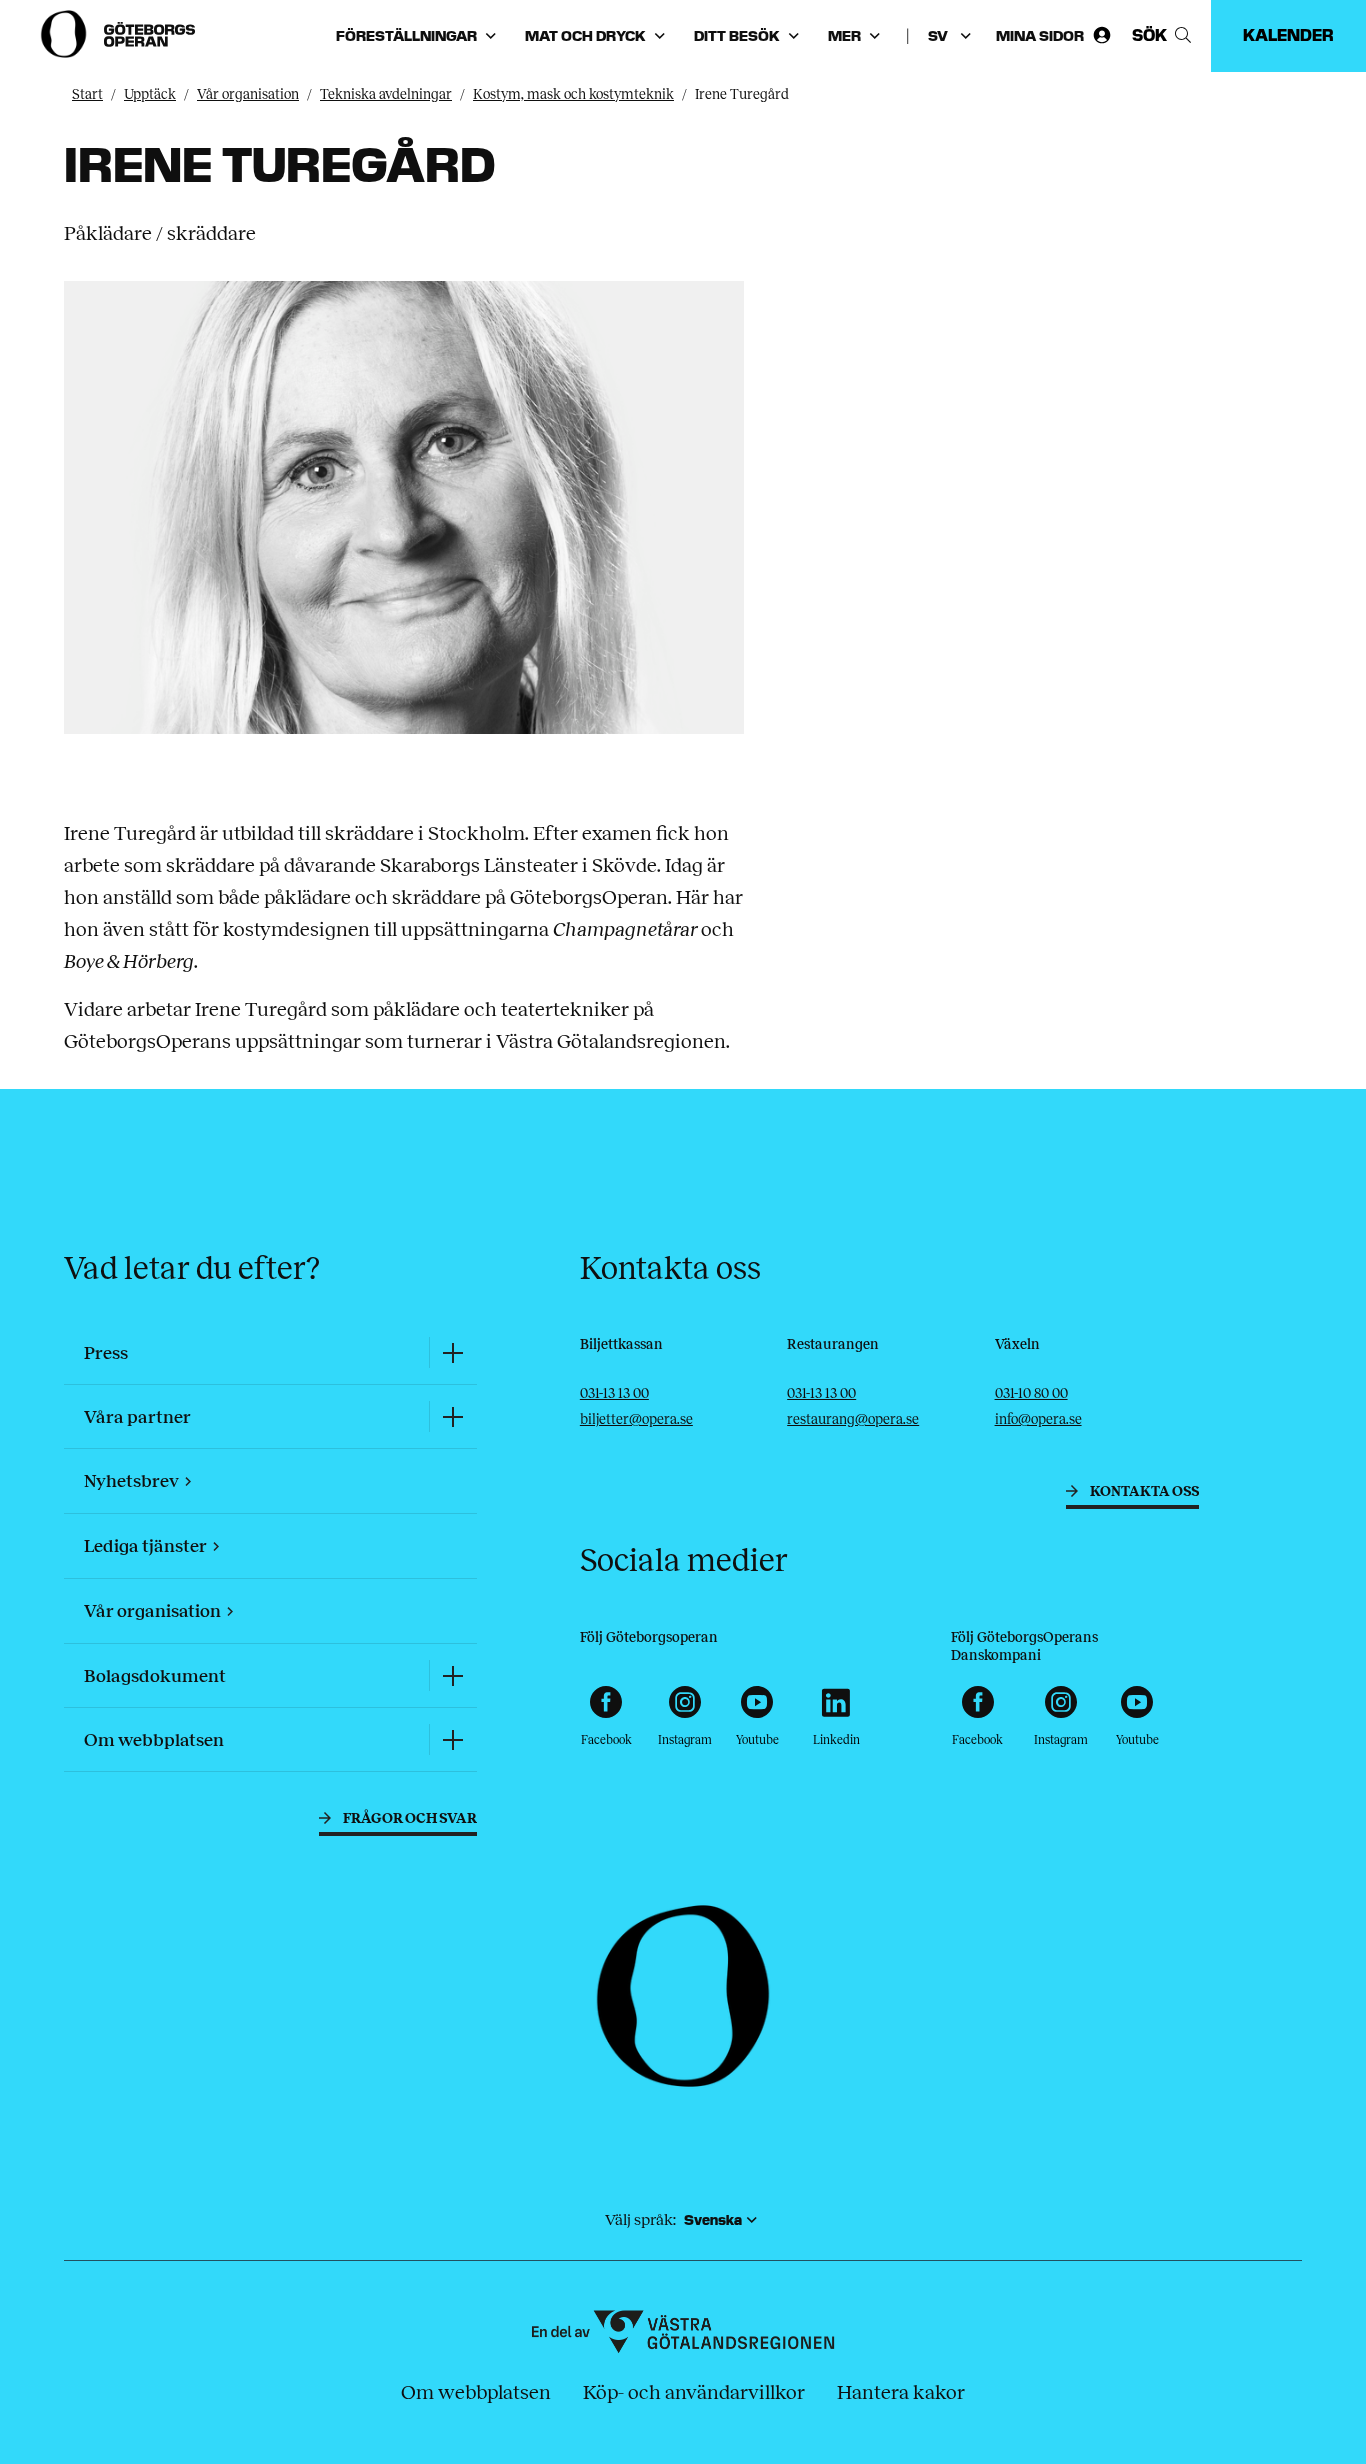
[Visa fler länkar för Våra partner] (453, 1416)
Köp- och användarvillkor (694, 2392)
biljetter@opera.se (636, 1419)
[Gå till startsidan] (120, 34)
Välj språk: (640, 2219)
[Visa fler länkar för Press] (453, 1352)
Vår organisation (248, 94)
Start (87, 94)
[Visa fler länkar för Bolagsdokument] (453, 1675)
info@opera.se (1038, 1419)
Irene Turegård (742, 94)
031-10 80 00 (1031, 1393)
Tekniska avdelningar (386, 94)
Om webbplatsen (476, 2392)
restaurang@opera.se (853, 1419)
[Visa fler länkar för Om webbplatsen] (453, 1739)
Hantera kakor (901, 2392)
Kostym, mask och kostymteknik (573, 94)
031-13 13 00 (614, 1393)
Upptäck (150, 94)
